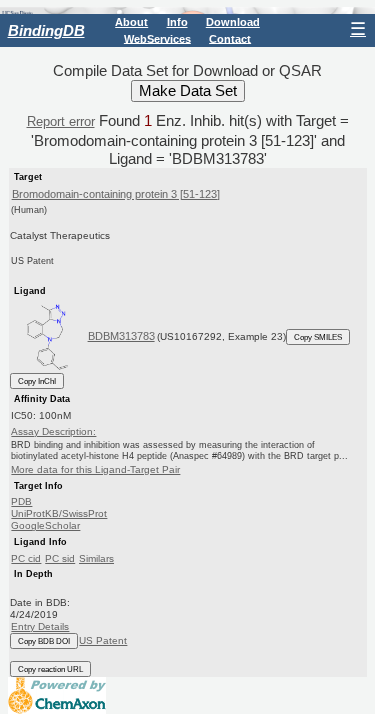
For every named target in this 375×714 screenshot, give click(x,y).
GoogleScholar (45, 525)
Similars (96, 558)
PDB (21, 501)
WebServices (157, 38)
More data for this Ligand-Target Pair (95, 469)
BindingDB (46, 30)
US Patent (103, 640)
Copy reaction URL (50, 669)
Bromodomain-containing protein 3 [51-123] (116, 194)
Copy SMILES (318, 337)
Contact (230, 38)
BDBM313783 (121, 336)
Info (177, 22)
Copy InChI (37, 381)
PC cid (26, 558)
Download (233, 22)
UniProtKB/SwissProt (59, 513)
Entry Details (40, 626)
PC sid (60, 558)
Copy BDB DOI (44, 641)
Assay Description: (53, 431)
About (131, 22)
